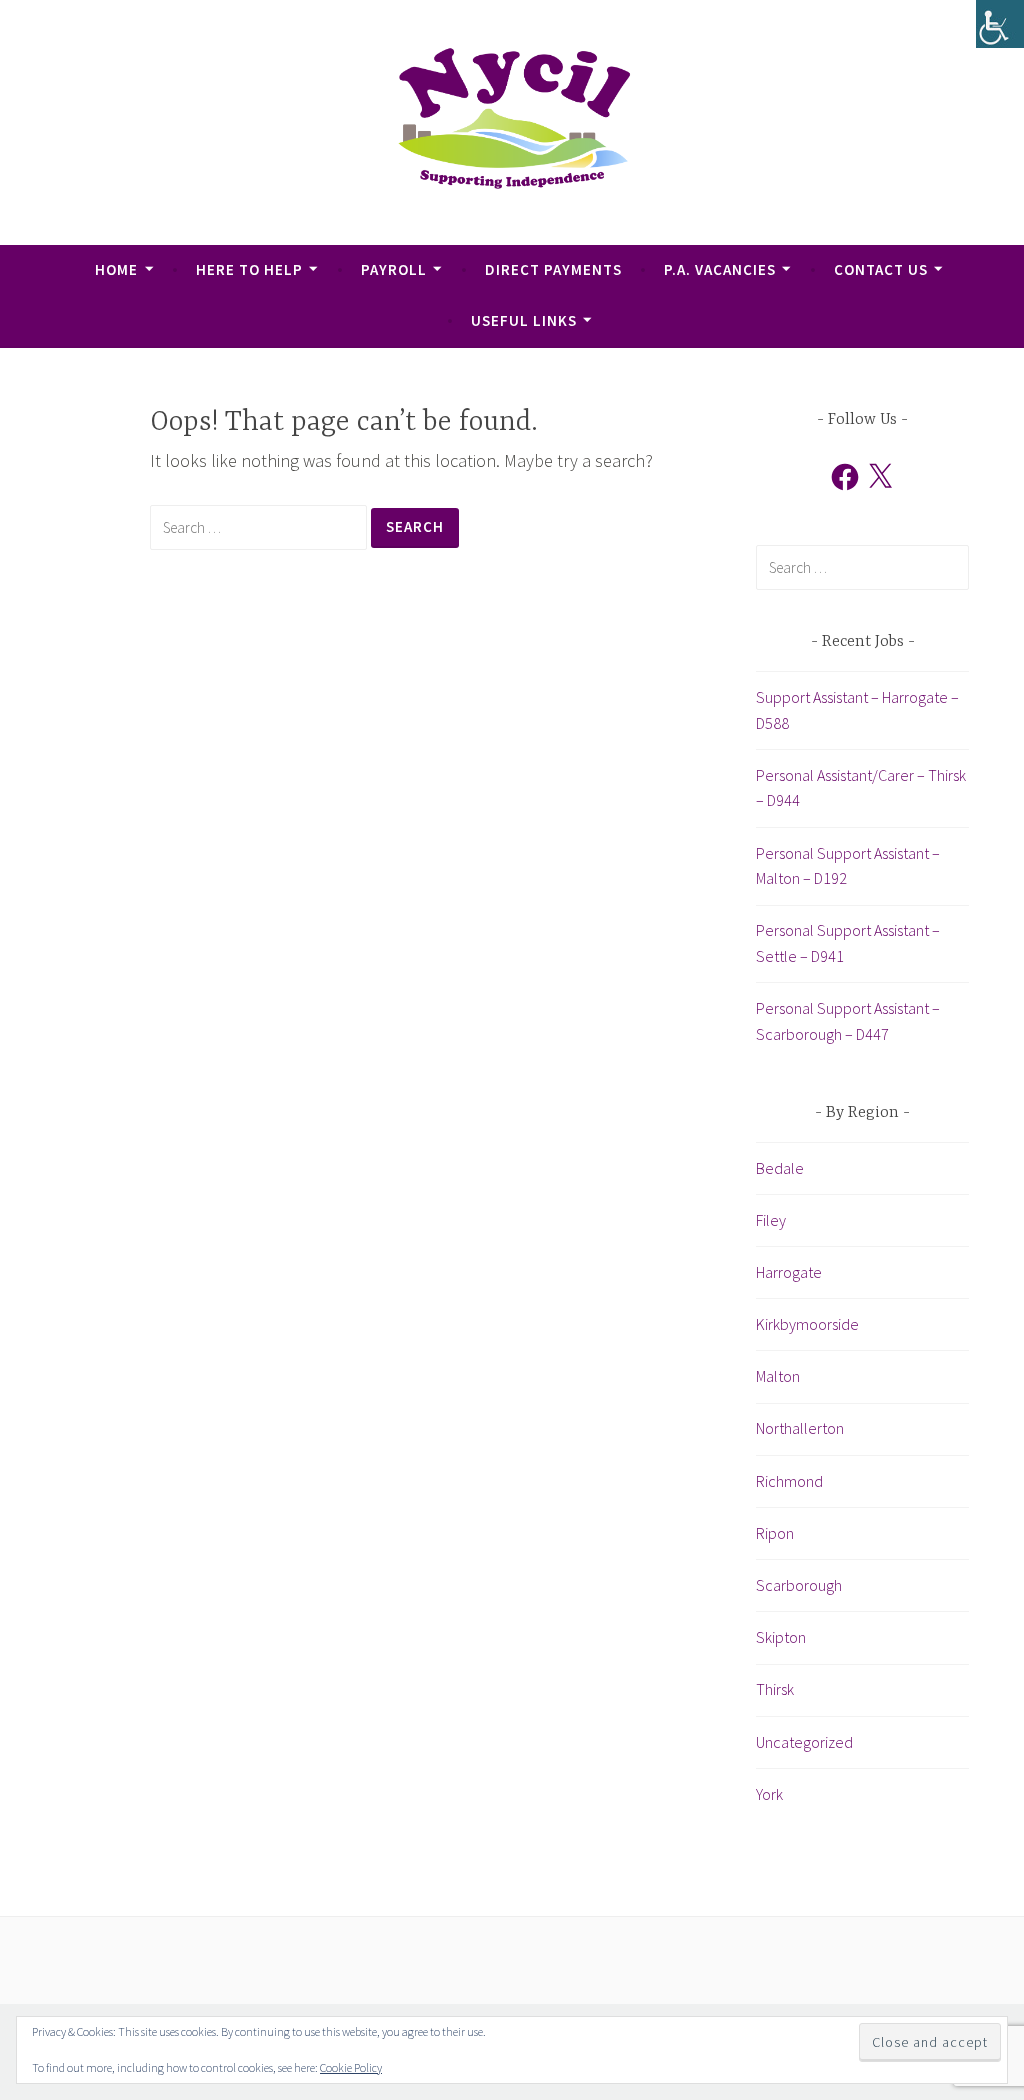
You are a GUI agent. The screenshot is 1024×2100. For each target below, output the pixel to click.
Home (116, 269)
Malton (778, 1376)
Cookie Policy (351, 2067)
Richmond (789, 1481)
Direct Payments (553, 269)
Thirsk (775, 1689)
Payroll (394, 269)
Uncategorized (804, 1742)
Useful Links (524, 320)
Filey (771, 1220)
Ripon (775, 1533)
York (769, 1794)
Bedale (780, 1168)
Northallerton (800, 1428)
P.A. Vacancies (720, 269)
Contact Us (881, 269)
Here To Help (249, 269)
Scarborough (799, 1585)
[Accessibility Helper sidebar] (1000, 24)
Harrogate (789, 1272)
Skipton (781, 1637)
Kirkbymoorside (807, 1324)
